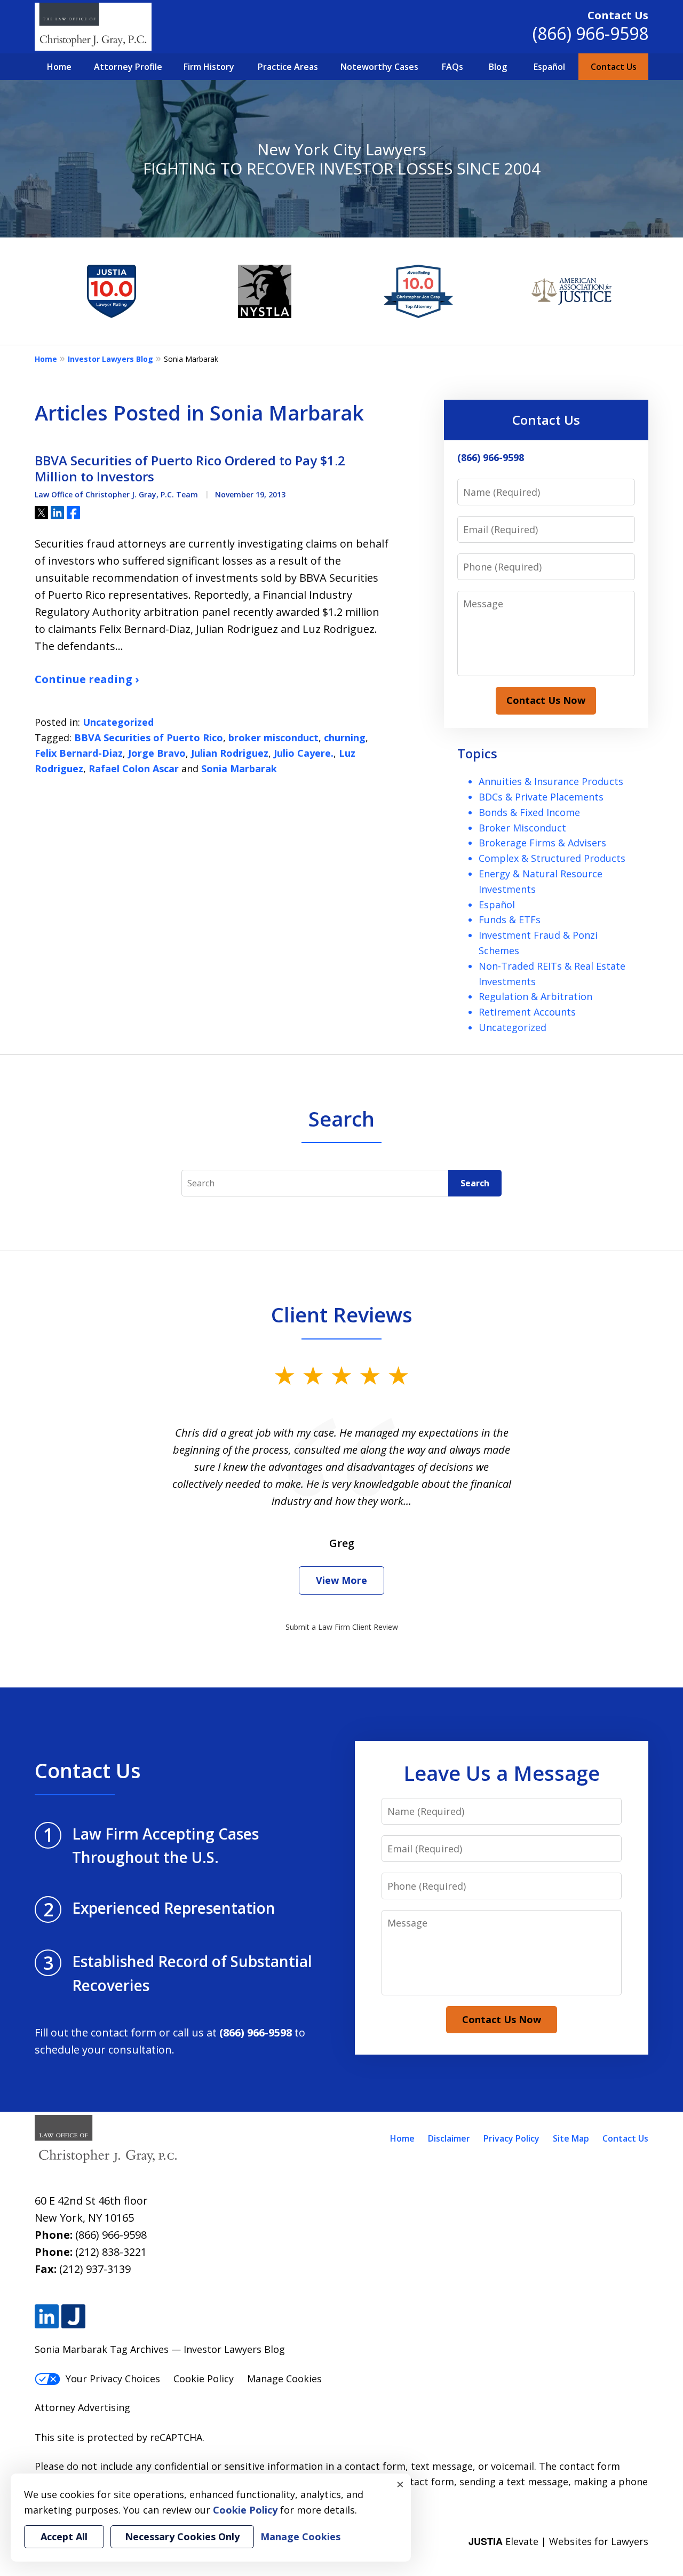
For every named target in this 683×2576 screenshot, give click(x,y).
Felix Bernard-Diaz (79, 753)
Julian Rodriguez (230, 753)
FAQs (452, 67)
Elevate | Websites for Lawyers (558, 2541)
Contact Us (614, 67)
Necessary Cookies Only (182, 2537)
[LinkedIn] (47, 2316)
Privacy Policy (511, 2138)
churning (345, 738)
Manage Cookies (284, 2379)
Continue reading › (87, 679)
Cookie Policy (204, 2379)
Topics (477, 753)
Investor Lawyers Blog (110, 359)
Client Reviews (342, 1314)
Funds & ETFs (510, 920)
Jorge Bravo (157, 753)
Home (59, 67)
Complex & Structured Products (552, 858)
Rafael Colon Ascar (134, 768)
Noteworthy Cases (379, 67)
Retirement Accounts (527, 1012)
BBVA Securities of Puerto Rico (149, 738)
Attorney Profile (128, 67)
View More (341, 1580)
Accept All (64, 2537)
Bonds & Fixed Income (529, 812)
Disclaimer (449, 2138)
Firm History (209, 67)
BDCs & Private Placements (541, 797)
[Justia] (73, 2316)
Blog (498, 67)
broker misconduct (273, 738)
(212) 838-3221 (111, 2252)
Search (475, 1183)
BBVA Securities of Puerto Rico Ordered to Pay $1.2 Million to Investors (190, 469)
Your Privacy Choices (113, 2379)
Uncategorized (118, 722)
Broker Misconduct (522, 828)
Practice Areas (288, 67)
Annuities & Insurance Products (551, 781)
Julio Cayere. (304, 753)
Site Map (571, 2138)
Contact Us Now (546, 700)
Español (549, 67)
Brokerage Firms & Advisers (542, 843)
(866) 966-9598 (590, 33)
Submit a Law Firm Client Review (342, 1627)
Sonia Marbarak (239, 768)
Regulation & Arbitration (535, 996)
